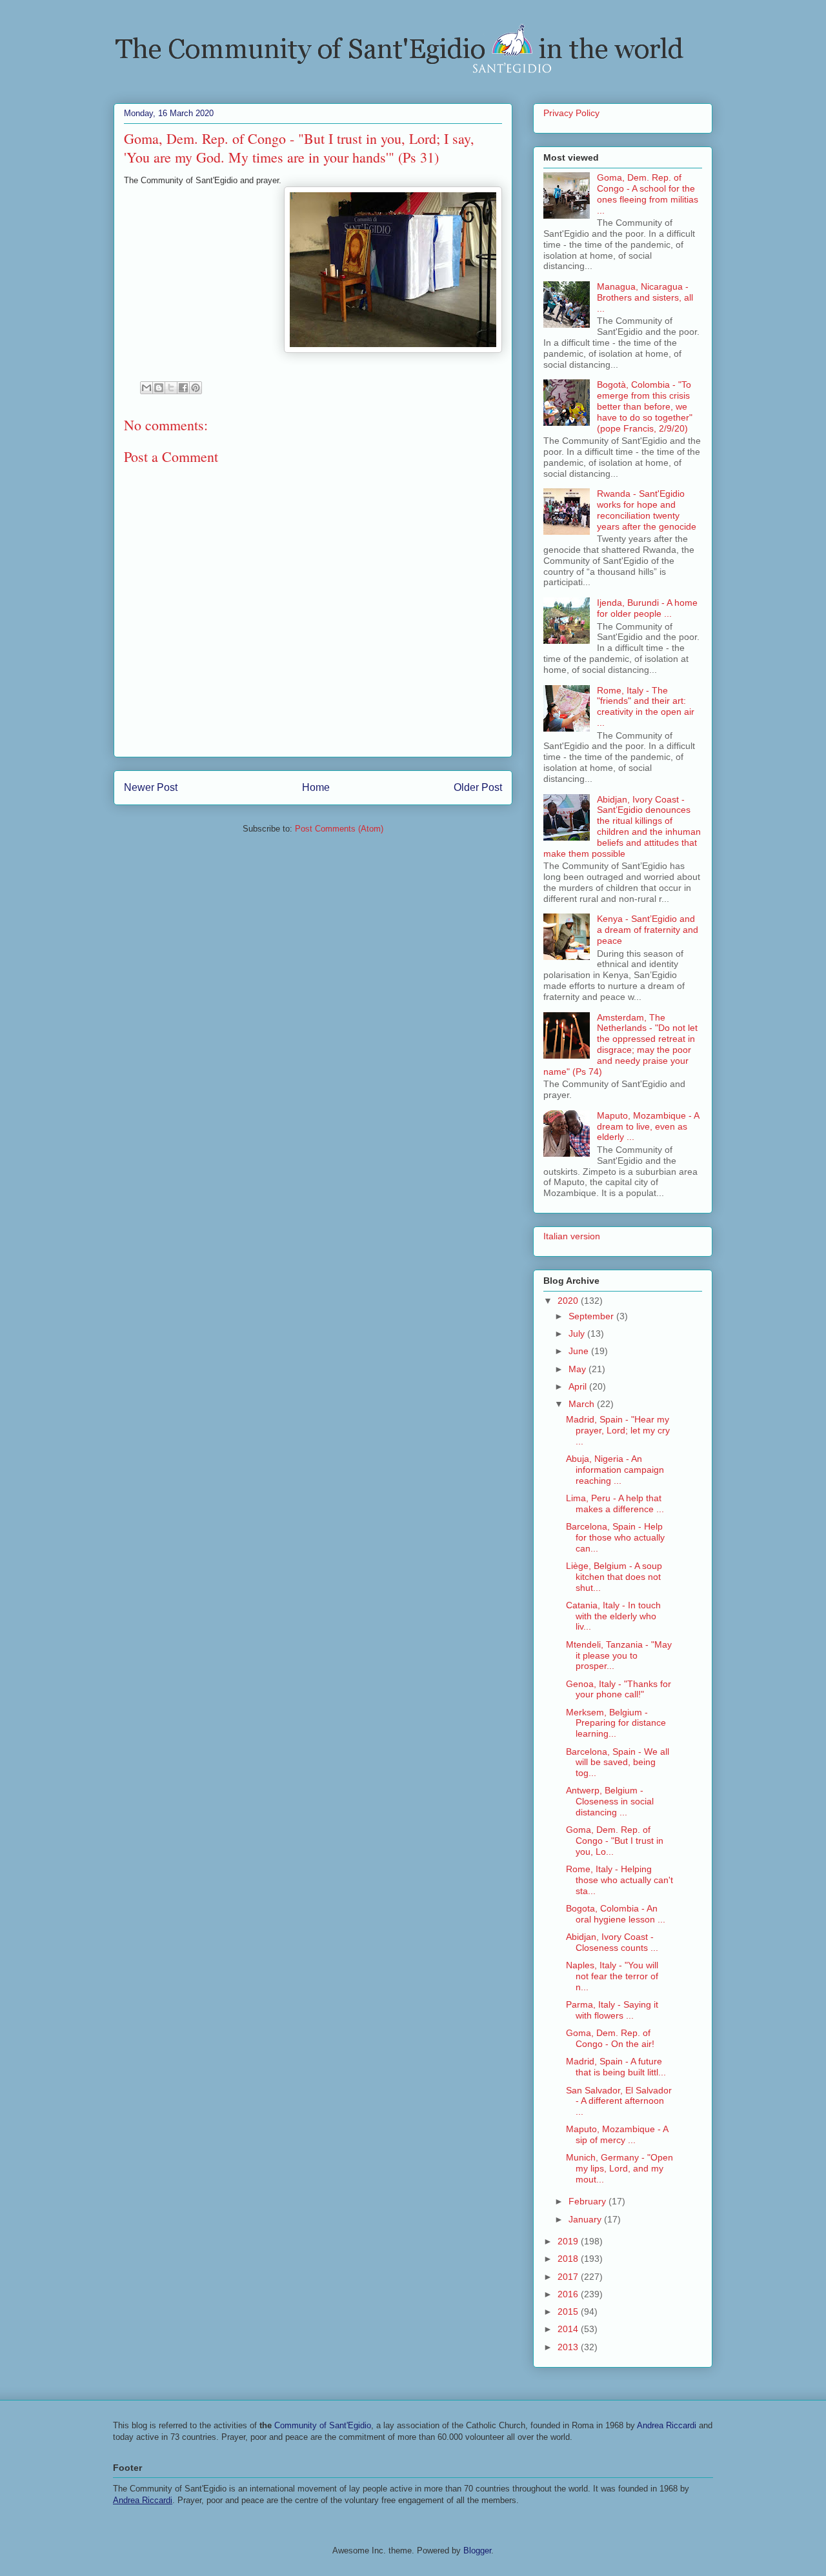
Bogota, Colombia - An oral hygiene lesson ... (616, 1914)
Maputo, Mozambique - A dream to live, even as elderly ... (648, 1126)
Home (316, 787)
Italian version (572, 1236)
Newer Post (151, 787)
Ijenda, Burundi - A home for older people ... (647, 608)
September (592, 1316)
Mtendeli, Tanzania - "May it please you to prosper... (619, 1655)
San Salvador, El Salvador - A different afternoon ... (619, 2101)
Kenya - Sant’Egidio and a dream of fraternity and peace (648, 930)
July (578, 1333)
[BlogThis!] (159, 388)
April (579, 1386)
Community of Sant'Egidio (323, 2425)
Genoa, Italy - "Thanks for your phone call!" (619, 1689)
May (579, 1369)
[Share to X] (171, 388)
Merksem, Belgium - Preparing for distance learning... (616, 1723)
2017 (569, 2277)
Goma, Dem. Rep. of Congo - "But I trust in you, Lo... (615, 1841)
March (583, 1404)
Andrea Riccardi (667, 2425)
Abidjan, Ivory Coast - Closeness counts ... (612, 1942)
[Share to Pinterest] (196, 388)
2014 (569, 2329)
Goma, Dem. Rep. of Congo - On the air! (610, 2038)
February (589, 2201)
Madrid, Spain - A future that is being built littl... (616, 2067)
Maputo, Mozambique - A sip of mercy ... (617, 2134)
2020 (569, 1301)
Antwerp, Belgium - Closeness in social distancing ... (610, 1801)
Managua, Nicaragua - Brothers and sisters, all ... (645, 297)
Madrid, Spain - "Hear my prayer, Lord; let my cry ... (618, 1430)
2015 (569, 2311)
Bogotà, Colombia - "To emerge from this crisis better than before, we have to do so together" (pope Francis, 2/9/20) (645, 406)
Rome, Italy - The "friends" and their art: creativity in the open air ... (646, 706)
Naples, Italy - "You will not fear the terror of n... (612, 1976)
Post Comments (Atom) (339, 829)
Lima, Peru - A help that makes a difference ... (615, 1503)
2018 (569, 2259)
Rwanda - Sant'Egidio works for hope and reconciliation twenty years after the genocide (647, 510)
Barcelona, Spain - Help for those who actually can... (615, 1537)
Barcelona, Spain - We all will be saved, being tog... (618, 1762)
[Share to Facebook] (183, 388)
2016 (569, 2294)
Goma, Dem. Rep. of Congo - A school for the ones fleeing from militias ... (648, 194)
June (580, 1351)
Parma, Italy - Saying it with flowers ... (612, 2010)
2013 (569, 2347)
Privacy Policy (571, 113)
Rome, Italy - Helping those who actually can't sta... (619, 1880)
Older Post (478, 787)
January (586, 2219)
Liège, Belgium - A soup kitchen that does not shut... (614, 1577)
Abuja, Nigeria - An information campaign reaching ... (615, 1470)
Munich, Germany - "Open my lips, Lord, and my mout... (619, 2168)
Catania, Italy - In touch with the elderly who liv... (613, 1616)
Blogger (477, 2551)
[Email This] (146, 388)
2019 (569, 2241)
